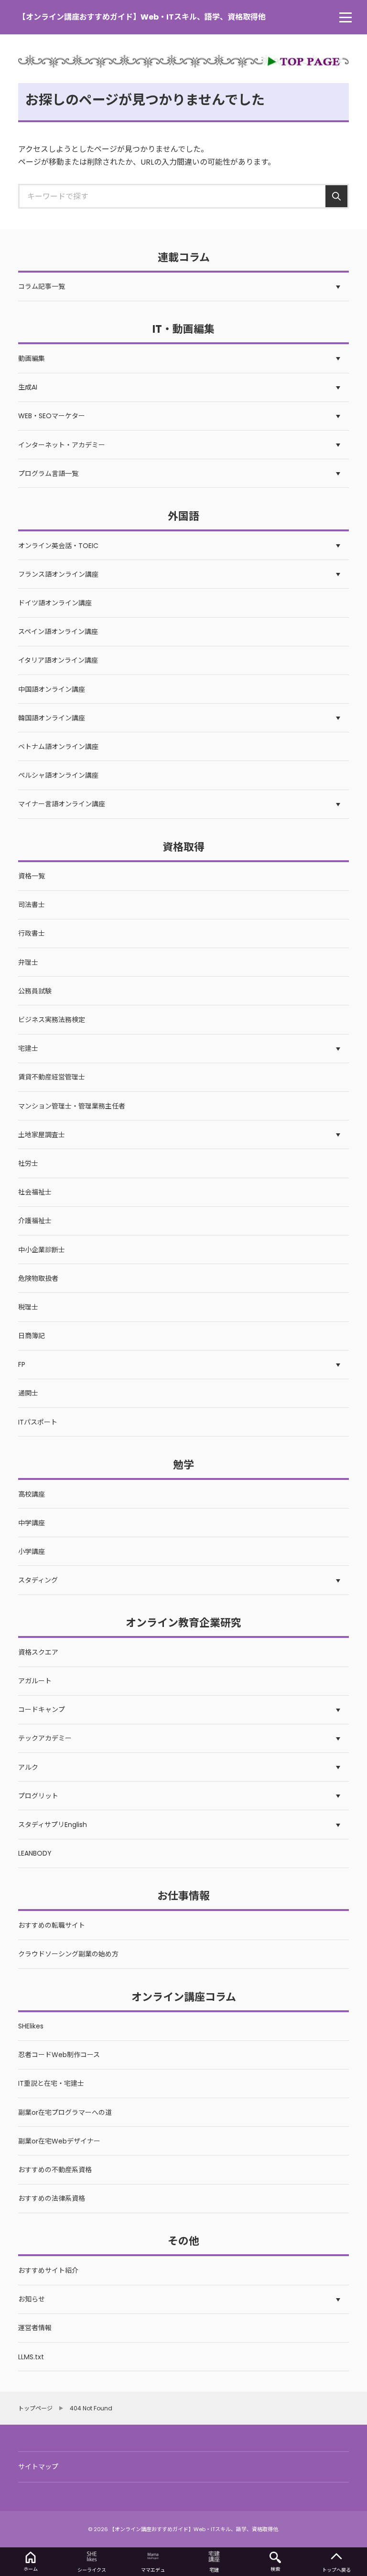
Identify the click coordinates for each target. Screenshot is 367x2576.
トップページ (35, 2408)
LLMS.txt (31, 2357)
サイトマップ (38, 2467)
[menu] (345, 17)
